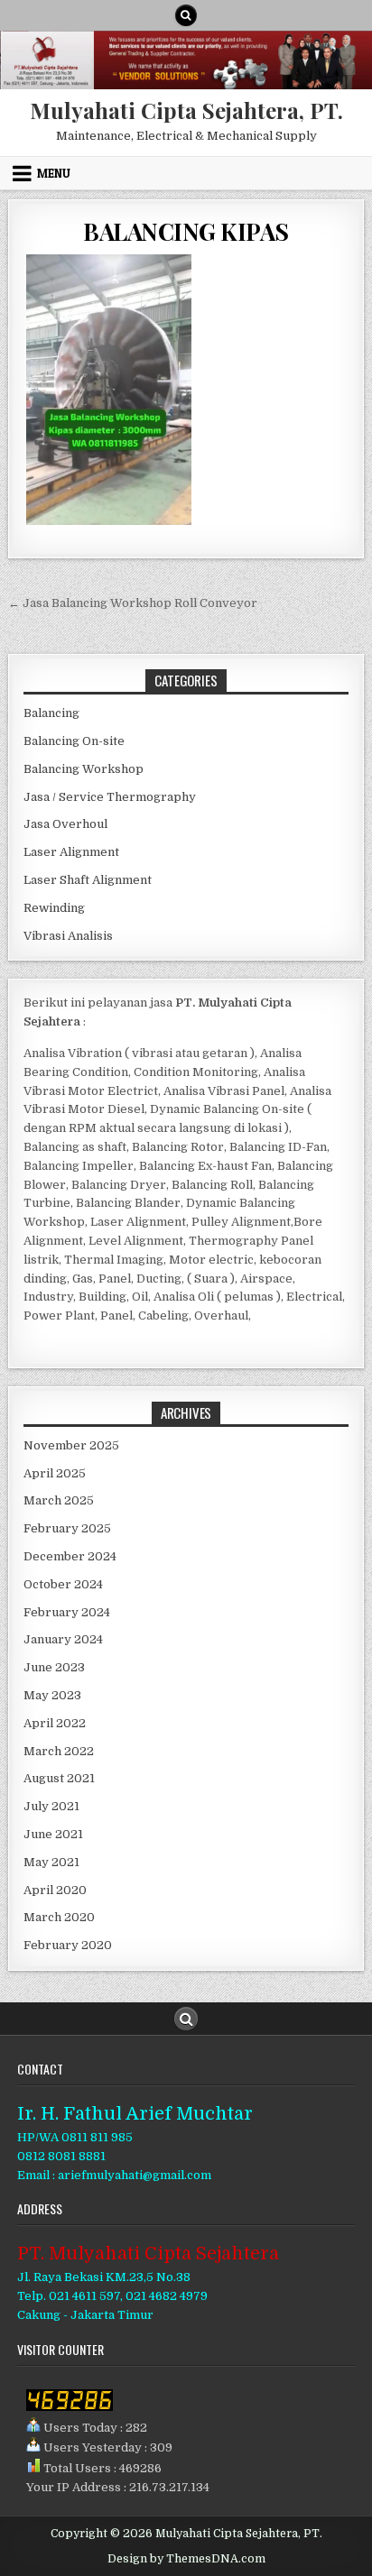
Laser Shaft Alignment (88, 880)
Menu (54, 173)
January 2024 (63, 1639)
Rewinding (54, 908)
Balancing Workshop (84, 769)
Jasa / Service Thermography (110, 797)
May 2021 (51, 1862)
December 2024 (70, 1556)
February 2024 (67, 1612)
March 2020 (59, 1917)
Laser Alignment (71, 852)
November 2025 (71, 1445)
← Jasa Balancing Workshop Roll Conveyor (133, 603)
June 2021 (53, 1834)
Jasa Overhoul (65, 824)
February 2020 (68, 1945)
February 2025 (67, 1528)
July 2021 (51, 1806)
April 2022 (55, 1723)
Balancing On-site (74, 741)
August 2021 (59, 1778)
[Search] (186, 15)
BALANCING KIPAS (186, 231)
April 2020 (55, 1890)
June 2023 (54, 1667)
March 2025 (59, 1500)
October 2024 (63, 1584)
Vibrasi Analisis (68, 936)
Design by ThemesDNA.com (186, 2559)
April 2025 (55, 1473)
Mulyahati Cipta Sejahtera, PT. (186, 110)
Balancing (51, 713)
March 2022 (59, 1751)
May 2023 (52, 1695)
